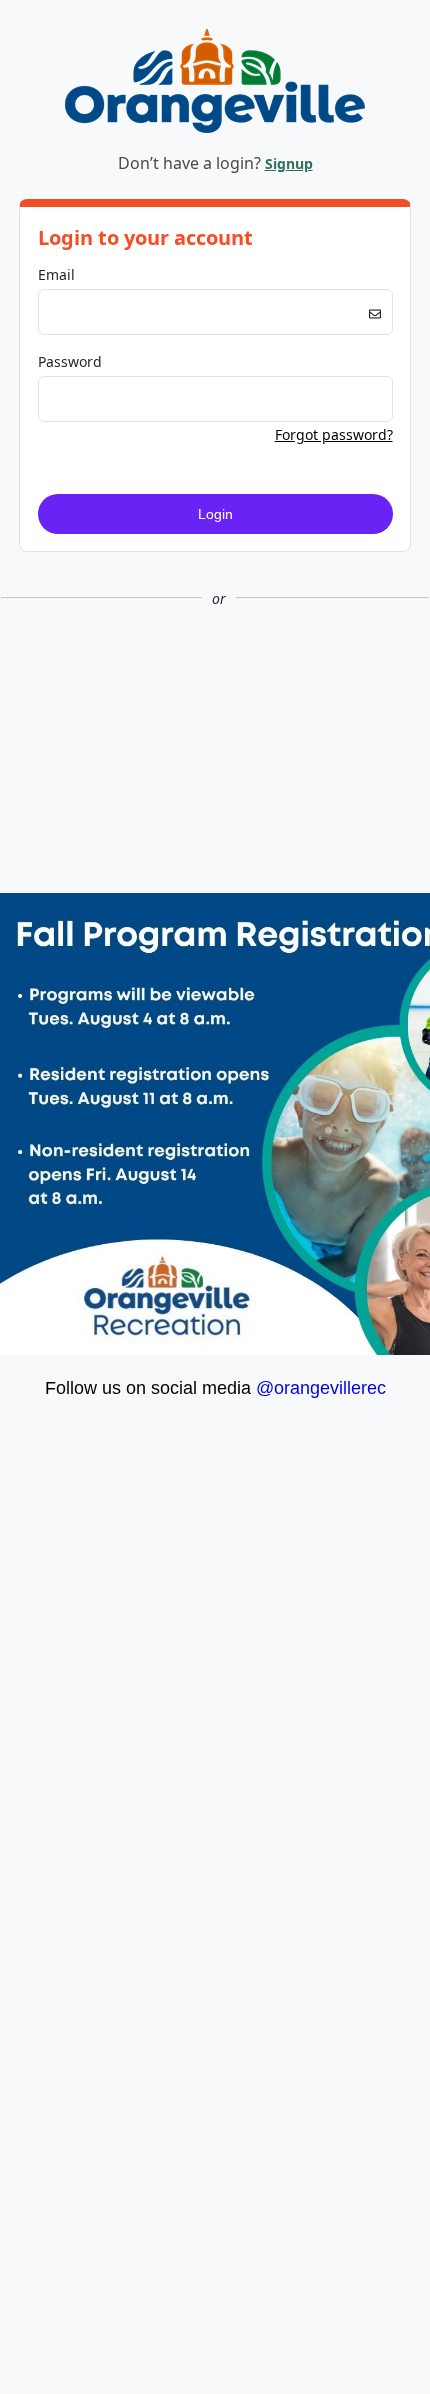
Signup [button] (289, 163)
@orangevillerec (321, 1388)
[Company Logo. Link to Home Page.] (215, 129)
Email (56, 274)
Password (70, 361)
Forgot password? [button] (334, 434)
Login (215, 514)
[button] (215, 664)
